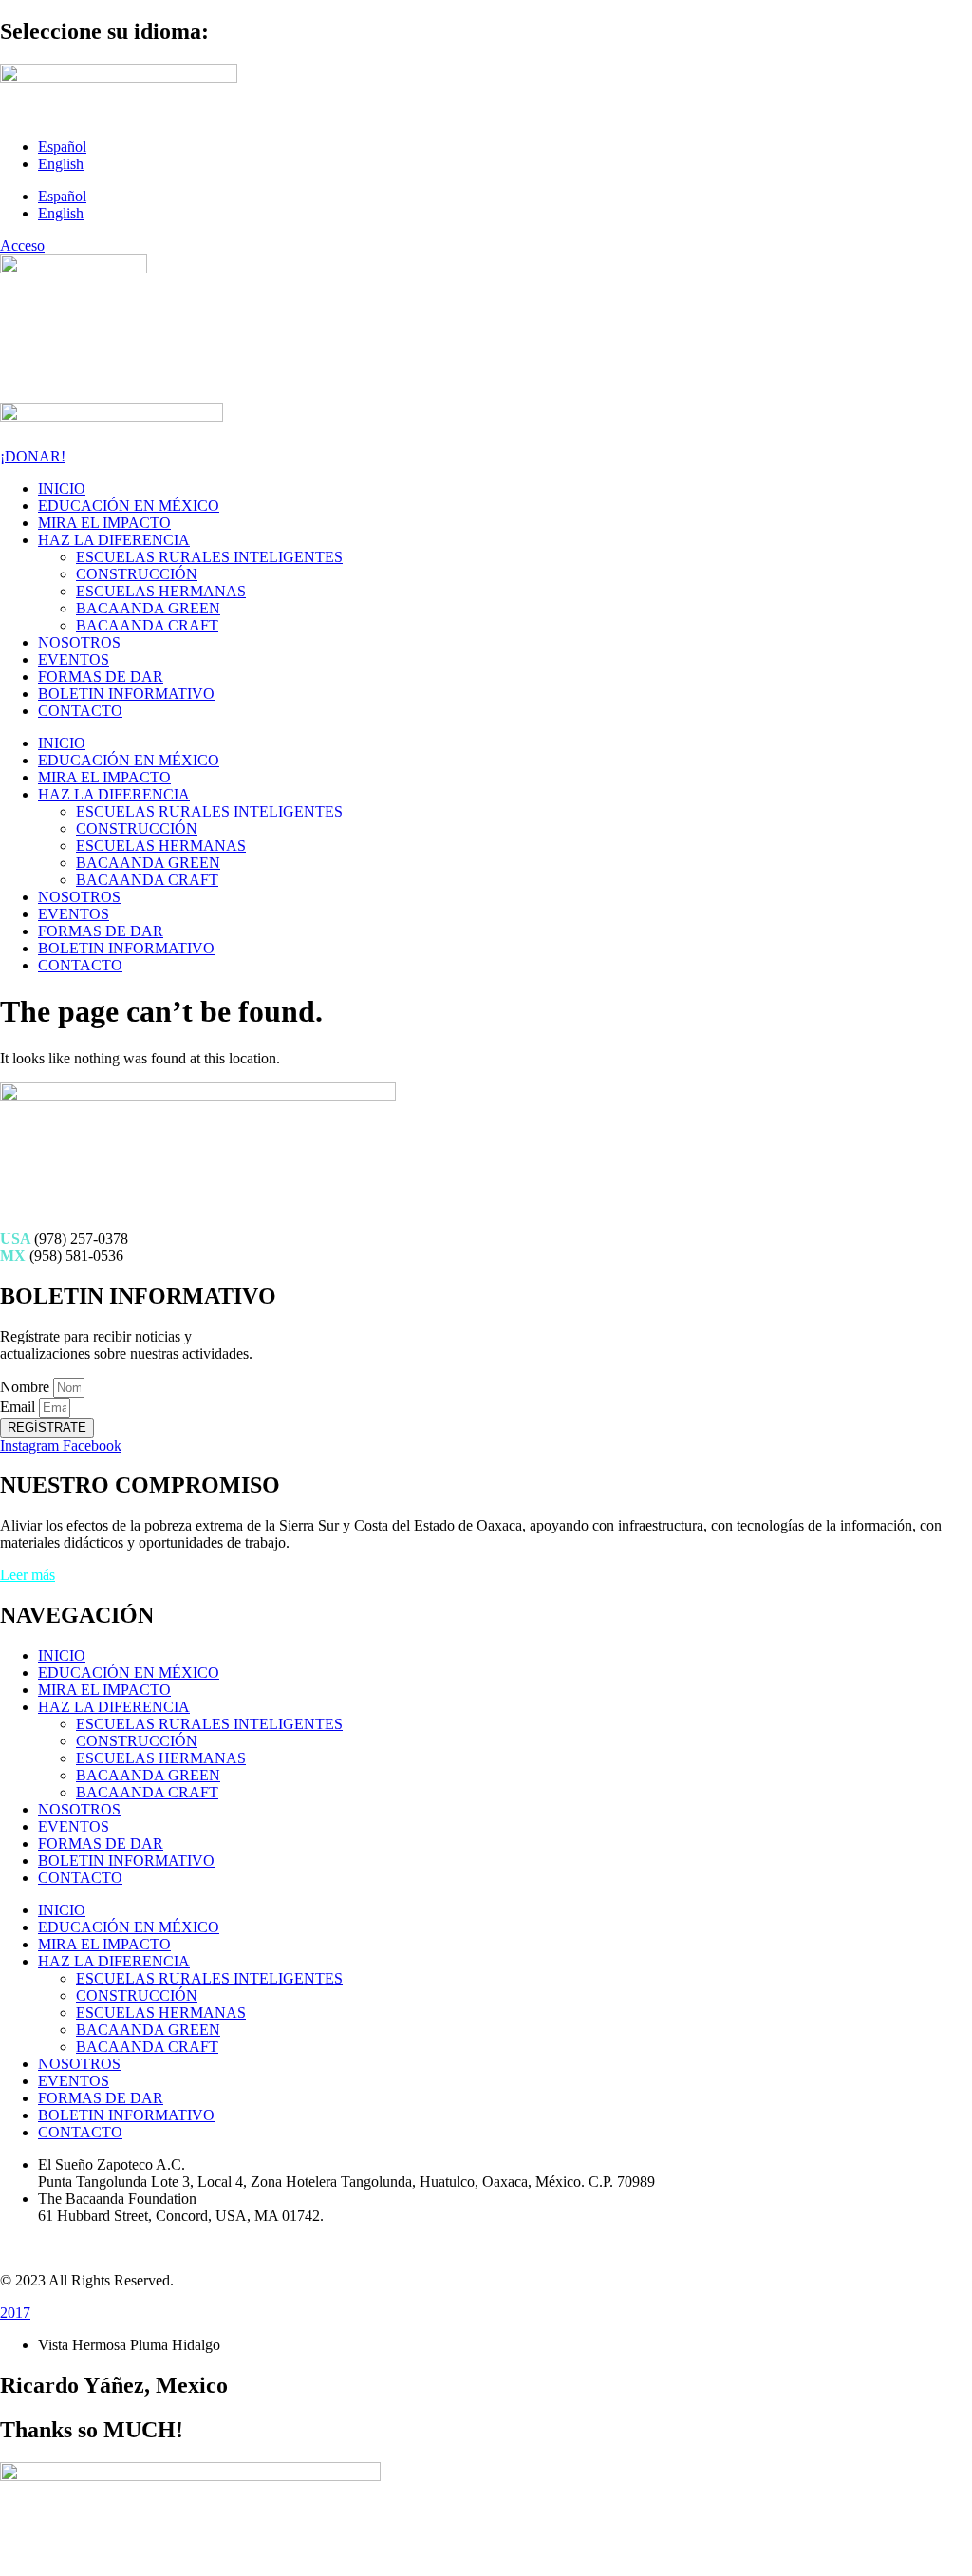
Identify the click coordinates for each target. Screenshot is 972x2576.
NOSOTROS (79, 642)
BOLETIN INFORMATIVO (126, 694)
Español (62, 147)
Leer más (28, 1575)
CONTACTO (80, 711)
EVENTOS (74, 659)
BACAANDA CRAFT (147, 625)
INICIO (62, 489)
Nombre (27, 1387)
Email (19, 1407)
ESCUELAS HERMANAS (161, 591)
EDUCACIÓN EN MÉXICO (129, 506)
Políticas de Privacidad (68, 2248)
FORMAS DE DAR (101, 677)
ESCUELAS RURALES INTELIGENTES (209, 557)
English (61, 164)
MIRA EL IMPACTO (104, 523)
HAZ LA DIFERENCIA (114, 540)
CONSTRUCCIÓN (137, 574)
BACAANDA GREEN (148, 608)
